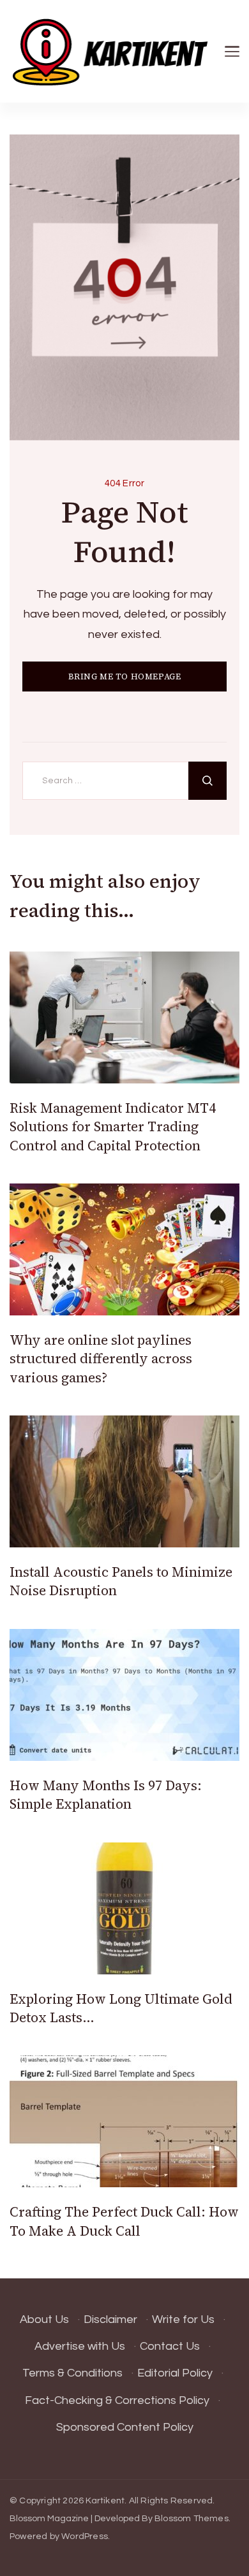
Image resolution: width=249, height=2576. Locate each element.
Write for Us (183, 2319)
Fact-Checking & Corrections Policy (117, 2400)
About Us (44, 2319)
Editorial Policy (175, 2373)
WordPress (85, 2536)
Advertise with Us (80, 2346)
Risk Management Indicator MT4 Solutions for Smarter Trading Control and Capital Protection (113, 1127)
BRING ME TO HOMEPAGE (125, 677)
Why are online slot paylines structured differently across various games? (101, 1359)
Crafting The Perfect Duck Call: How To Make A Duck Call (124, 2221)
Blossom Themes (192, 2519)
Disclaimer (110, 2319)
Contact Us (170, 2346)
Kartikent (105, 2501)
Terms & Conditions (72, 2373)
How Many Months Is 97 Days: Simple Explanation (106, 1795)
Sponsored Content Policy (125, 2427)
